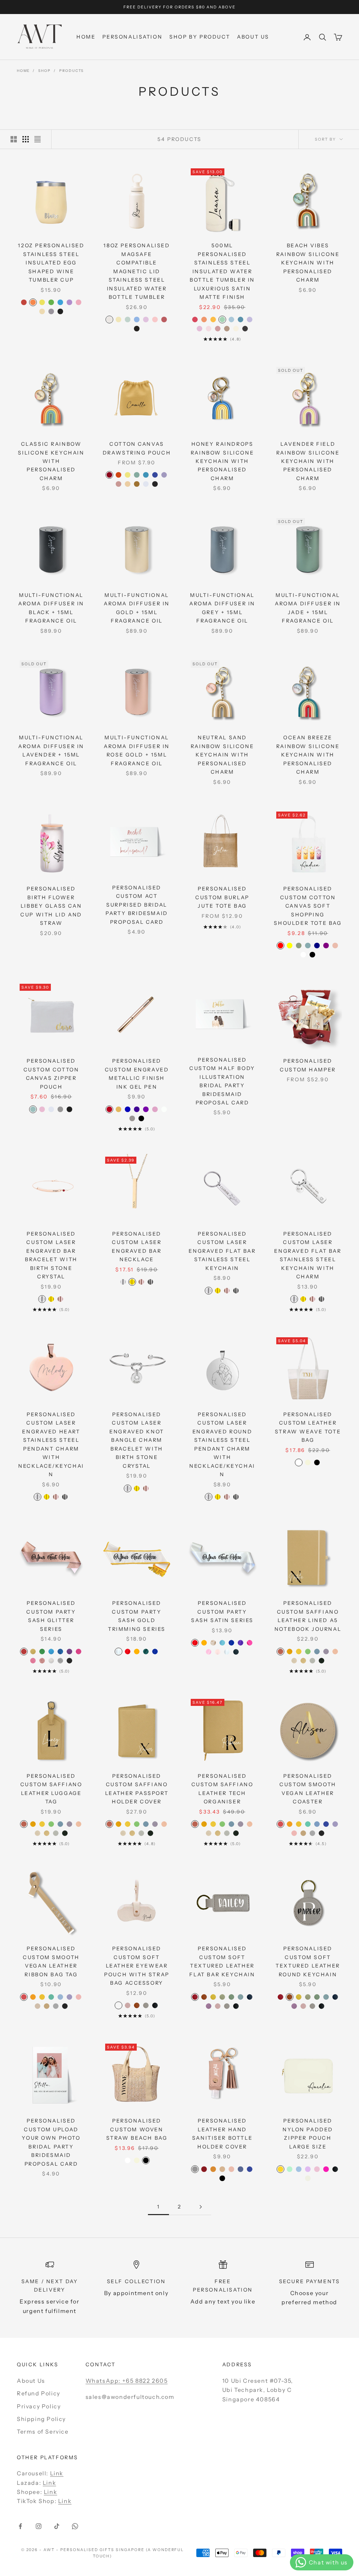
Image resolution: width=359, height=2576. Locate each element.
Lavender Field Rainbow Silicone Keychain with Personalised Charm (308, 461)
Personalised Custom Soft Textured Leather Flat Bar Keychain (222, 1961)
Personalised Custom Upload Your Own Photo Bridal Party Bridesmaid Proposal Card (51, 2142)
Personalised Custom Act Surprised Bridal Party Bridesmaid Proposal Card (137, 905)
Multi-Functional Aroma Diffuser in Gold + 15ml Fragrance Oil (137, 608)
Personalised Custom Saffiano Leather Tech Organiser (222, 1789)
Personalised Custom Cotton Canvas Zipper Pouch (51, 1074)
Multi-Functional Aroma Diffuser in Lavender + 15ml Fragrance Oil (51, 750)
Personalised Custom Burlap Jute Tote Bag (222, 897)
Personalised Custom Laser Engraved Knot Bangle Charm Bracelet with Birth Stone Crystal (137, 1440)
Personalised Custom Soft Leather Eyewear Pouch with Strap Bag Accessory (137, 1966)
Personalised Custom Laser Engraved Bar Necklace (137, 1247)
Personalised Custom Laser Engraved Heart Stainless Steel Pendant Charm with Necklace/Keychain (51, 1444)
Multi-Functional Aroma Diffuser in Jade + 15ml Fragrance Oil (308, 608)
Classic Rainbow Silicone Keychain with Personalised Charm (51, 461)
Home (86, 37)
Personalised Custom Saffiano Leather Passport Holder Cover (137, 1789)
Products (72, 71)
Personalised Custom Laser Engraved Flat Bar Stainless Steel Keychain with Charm (308, 1255)
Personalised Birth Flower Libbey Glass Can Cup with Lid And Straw (51, 906)
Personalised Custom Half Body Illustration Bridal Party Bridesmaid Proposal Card (222, 1081)
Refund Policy (39, 2393)
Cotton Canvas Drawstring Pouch (137, 448)
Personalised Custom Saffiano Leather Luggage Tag (51, 1789)
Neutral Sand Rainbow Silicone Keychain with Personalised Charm (222, 755)
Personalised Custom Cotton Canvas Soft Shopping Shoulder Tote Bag (308, 906)
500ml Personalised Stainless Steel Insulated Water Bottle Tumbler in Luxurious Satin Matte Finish (222, 271)
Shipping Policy (41, 2419)
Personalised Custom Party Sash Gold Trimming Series (137, 1616)
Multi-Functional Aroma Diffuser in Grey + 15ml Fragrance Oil (222, 608)
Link (57, 2473)
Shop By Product (200, 37)
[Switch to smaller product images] (26, 139)
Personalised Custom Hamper (308, 1065)
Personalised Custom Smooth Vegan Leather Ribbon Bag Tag (51, 1961)
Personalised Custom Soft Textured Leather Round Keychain (308, 1961)
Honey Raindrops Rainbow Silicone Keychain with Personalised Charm (222, 461)
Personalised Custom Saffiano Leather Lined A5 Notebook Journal (308, 1616)
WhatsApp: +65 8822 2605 (127, 2381)
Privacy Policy (39, 2406)
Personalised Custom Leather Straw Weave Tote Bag (308, 1427)
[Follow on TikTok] (57, 2526)
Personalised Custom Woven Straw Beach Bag (137, 2129)
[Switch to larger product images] (14, 139)
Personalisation (132, 37)
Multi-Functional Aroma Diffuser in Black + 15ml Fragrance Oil (51, 608)
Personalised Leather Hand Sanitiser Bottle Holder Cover (222, 2134)
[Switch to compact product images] (38, 139)
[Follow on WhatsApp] (75, 2526)
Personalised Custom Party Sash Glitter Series (51, 1616)
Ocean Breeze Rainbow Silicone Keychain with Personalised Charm (308, 755)
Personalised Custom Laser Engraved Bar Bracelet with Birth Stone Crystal (51, 1255)
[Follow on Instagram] (39, 2526)
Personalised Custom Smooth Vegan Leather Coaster (308, 1789)
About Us (253, 37)
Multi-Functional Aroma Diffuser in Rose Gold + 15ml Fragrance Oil (137, 750)
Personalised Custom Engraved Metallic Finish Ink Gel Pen (137, 1074)
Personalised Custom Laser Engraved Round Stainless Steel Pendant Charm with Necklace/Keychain (222, 1444)
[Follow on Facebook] (20, 2526)
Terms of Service (43, 2432)
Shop (44, 71)
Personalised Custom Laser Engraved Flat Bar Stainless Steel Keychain (222, 1251)
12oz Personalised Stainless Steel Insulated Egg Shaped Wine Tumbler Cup (51, 263)
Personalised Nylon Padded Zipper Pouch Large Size (308, 2134)
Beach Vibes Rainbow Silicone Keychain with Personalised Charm (308, 263)
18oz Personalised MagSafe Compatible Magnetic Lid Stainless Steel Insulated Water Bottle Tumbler (137, 271)
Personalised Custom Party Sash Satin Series (222, 1612)
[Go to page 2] (201, 2207)
